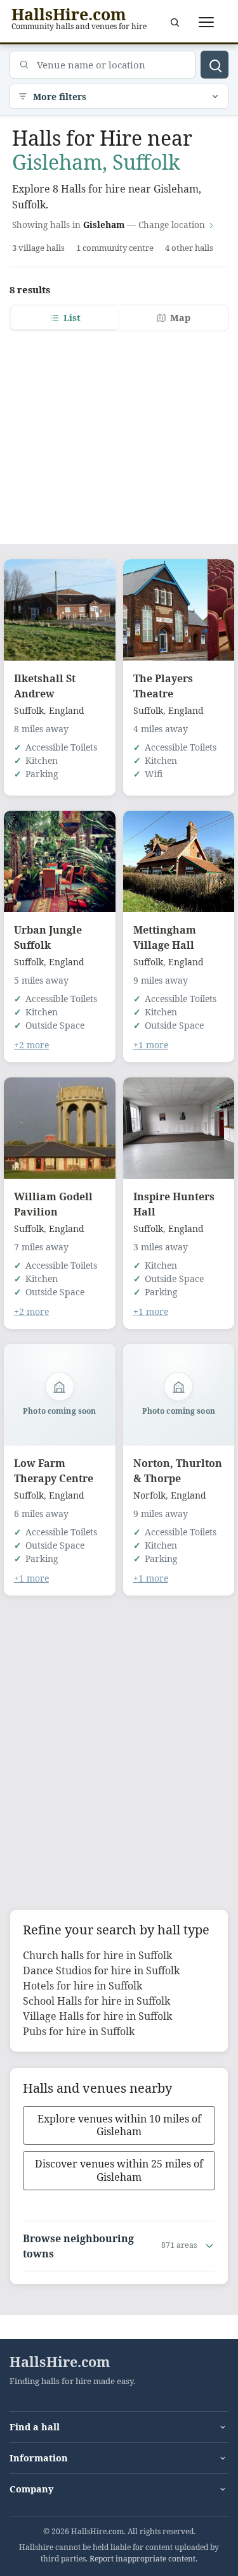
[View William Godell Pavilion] (60, 1128)
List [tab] (72, 318)
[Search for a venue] (175, 22)
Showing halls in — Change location (109, 225)
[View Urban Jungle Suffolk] (60, 861)
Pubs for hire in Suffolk (79, 2031)
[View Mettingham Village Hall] (179, 861)
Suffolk (29, 710)
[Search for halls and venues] (215, 65)
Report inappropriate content (142, 2559)
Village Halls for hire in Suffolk (97, 2016)
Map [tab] (180, 318)
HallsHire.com (60, 2362)
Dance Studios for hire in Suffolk (101, 1970)
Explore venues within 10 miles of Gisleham (119, 2125)
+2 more (31, 1045)
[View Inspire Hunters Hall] (179, 1128)
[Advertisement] (119, 430)
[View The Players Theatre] (179, 610)
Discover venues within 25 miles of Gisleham (119, 2170)
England (67, 710)
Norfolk (149, 1495)
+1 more (151, 1045)
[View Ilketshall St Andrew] (60, 610)
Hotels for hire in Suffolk (83, 1986)
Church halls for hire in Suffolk (97, 1955)
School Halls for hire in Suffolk (96, 2001)
